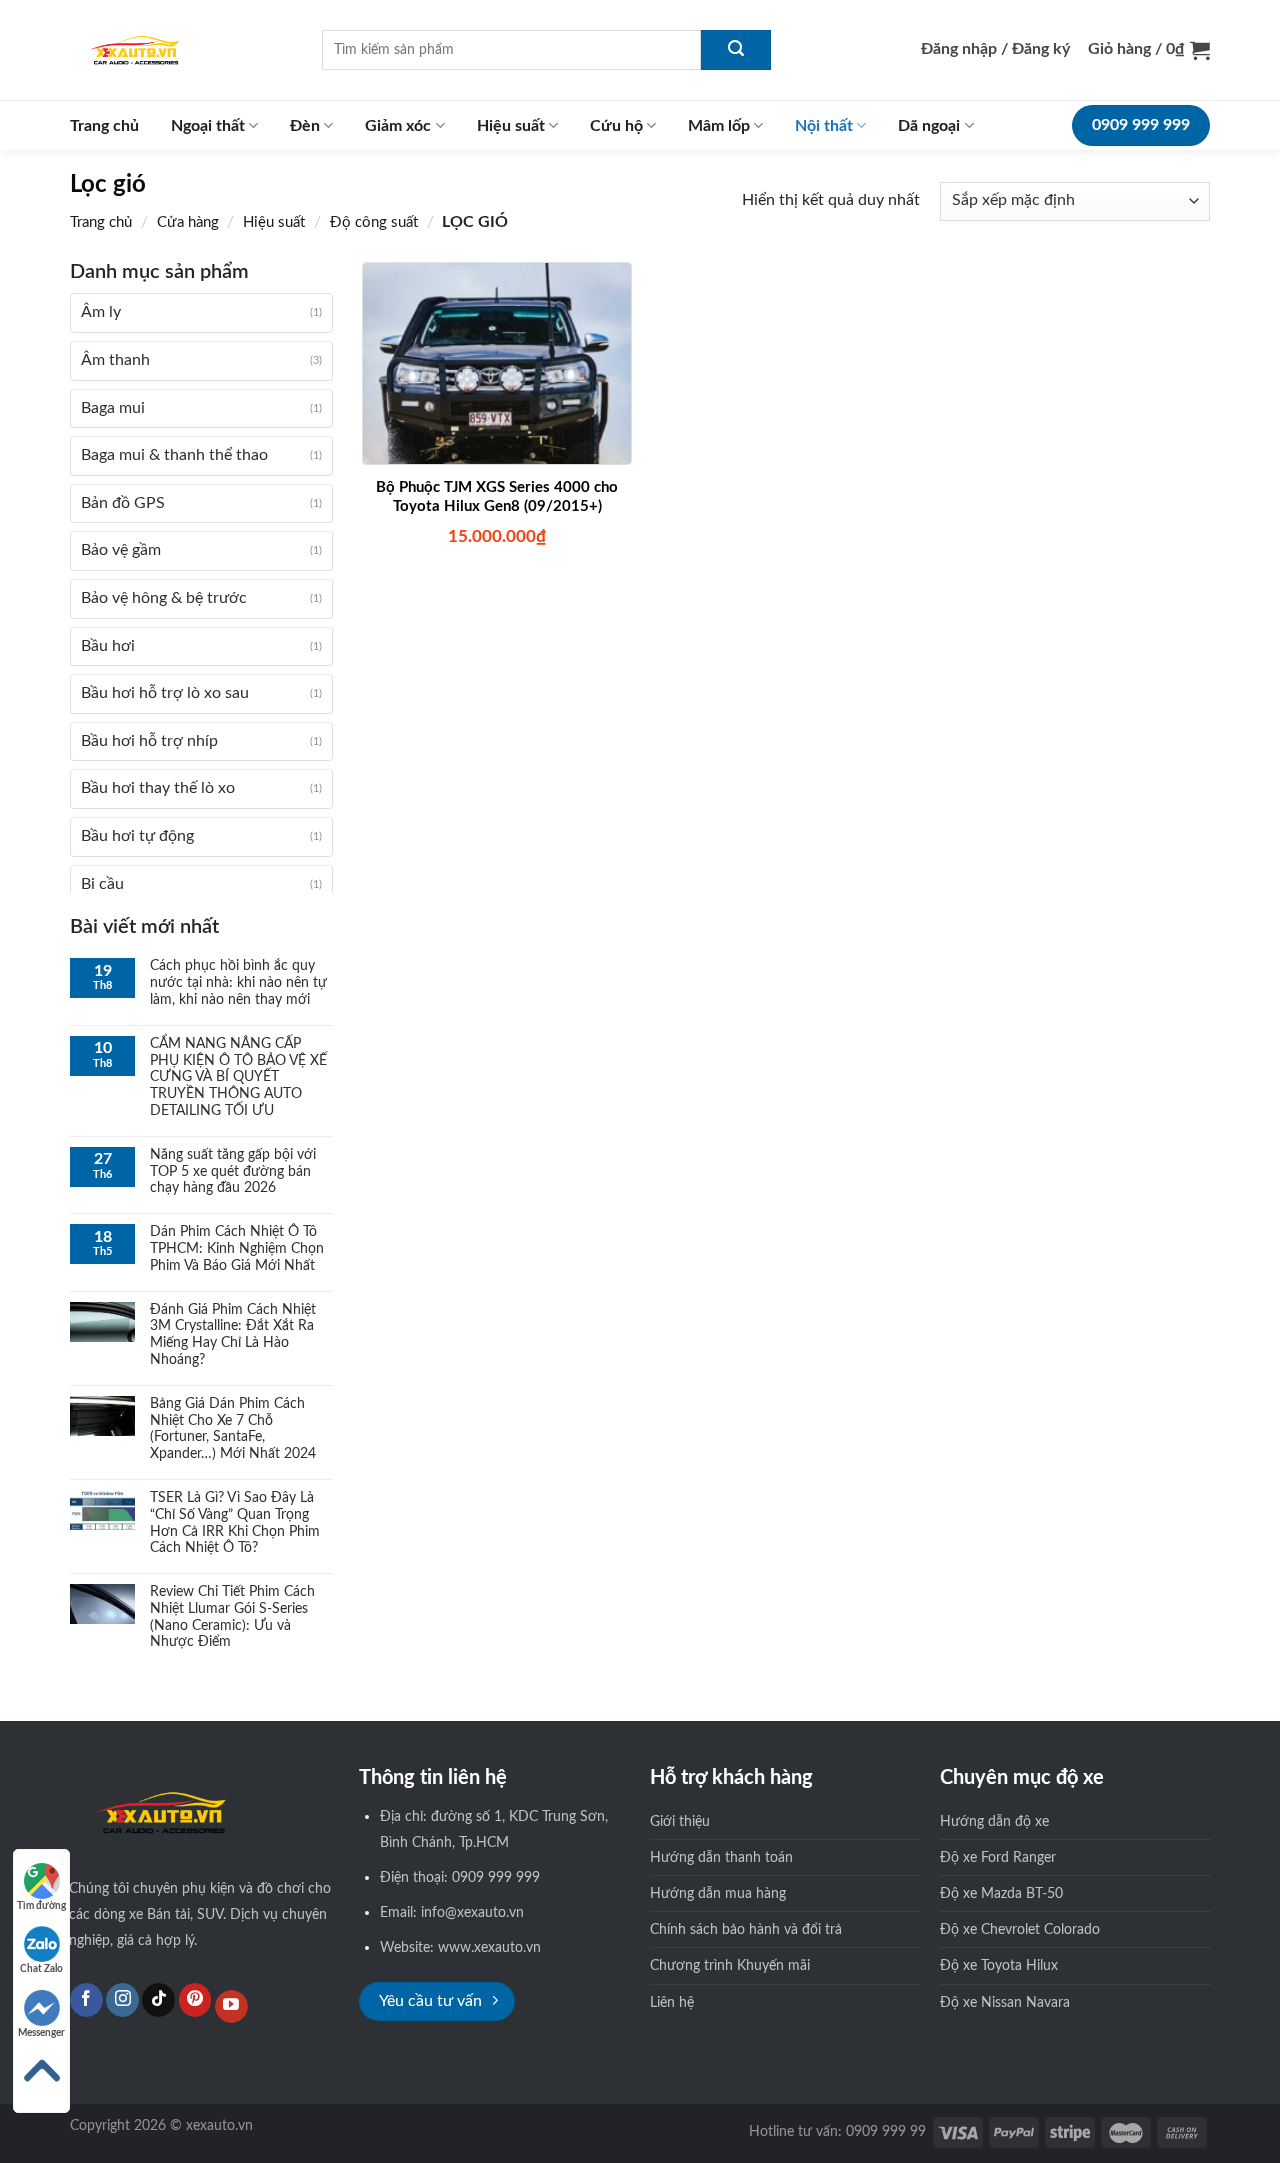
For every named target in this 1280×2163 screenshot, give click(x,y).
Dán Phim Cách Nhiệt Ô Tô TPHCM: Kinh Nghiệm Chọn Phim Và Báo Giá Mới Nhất (237, 1249)
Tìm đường (41, 1906)
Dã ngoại (929, 126)
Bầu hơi (108, 646)
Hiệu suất (511, 126)
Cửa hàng (188, 222)
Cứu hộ (616, 126)
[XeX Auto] (181, 50)
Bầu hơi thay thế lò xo (158, 788)
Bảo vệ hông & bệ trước (164, 598)
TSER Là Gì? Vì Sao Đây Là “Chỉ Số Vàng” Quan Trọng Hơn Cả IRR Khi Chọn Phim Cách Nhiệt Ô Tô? (235, 1523)
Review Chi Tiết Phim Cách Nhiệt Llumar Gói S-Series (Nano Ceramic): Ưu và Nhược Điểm (232, 1617)
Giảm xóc (398, 126)
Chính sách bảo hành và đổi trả (746, 1929)
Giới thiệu (680, 1821)
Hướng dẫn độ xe (994, 1821)
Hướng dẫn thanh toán (721, 1857)
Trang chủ (104, 126)
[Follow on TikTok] (158, 2000)
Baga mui (113, 408)
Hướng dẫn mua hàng (718, 1893)
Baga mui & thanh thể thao (174, 455)
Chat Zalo (41, 1969)
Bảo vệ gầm (121, 550)
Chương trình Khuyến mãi (730, 1965)
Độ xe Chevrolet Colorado (1020, 1929)
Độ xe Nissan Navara (1005, 2002)
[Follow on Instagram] (122, 2000)
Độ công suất (374, 222)
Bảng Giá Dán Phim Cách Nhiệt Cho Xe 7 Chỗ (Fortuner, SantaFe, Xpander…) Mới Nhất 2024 (233, 1429)
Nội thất (824, 126)
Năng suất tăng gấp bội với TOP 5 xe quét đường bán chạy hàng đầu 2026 (233, 1172)
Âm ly (101, 312)
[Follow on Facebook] (86, 2000)
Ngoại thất (208, 126)
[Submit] (736, 50)
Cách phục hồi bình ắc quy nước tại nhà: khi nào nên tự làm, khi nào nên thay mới (238, 983)
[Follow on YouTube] (231, 2007)
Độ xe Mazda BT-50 (1001, 1893)
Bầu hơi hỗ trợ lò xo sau (165, 693)
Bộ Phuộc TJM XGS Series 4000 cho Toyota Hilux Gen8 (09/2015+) (497, 497)
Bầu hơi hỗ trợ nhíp (149, 741)
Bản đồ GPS (123, 503)
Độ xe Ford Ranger (998, 1857)
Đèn (305, 126)
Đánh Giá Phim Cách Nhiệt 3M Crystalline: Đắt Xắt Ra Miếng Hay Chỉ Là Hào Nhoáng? (233, 1335)
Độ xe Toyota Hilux (999, 1965)
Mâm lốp (719, 126)
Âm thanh (115, 360)
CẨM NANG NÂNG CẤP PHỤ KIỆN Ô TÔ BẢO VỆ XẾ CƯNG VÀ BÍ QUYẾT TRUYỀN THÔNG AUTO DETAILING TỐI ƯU (238, 1077)
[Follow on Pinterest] (195, 2000)
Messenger (41, 2033)
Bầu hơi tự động (137, 836)
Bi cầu (102, 884)
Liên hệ (672, 2002)
